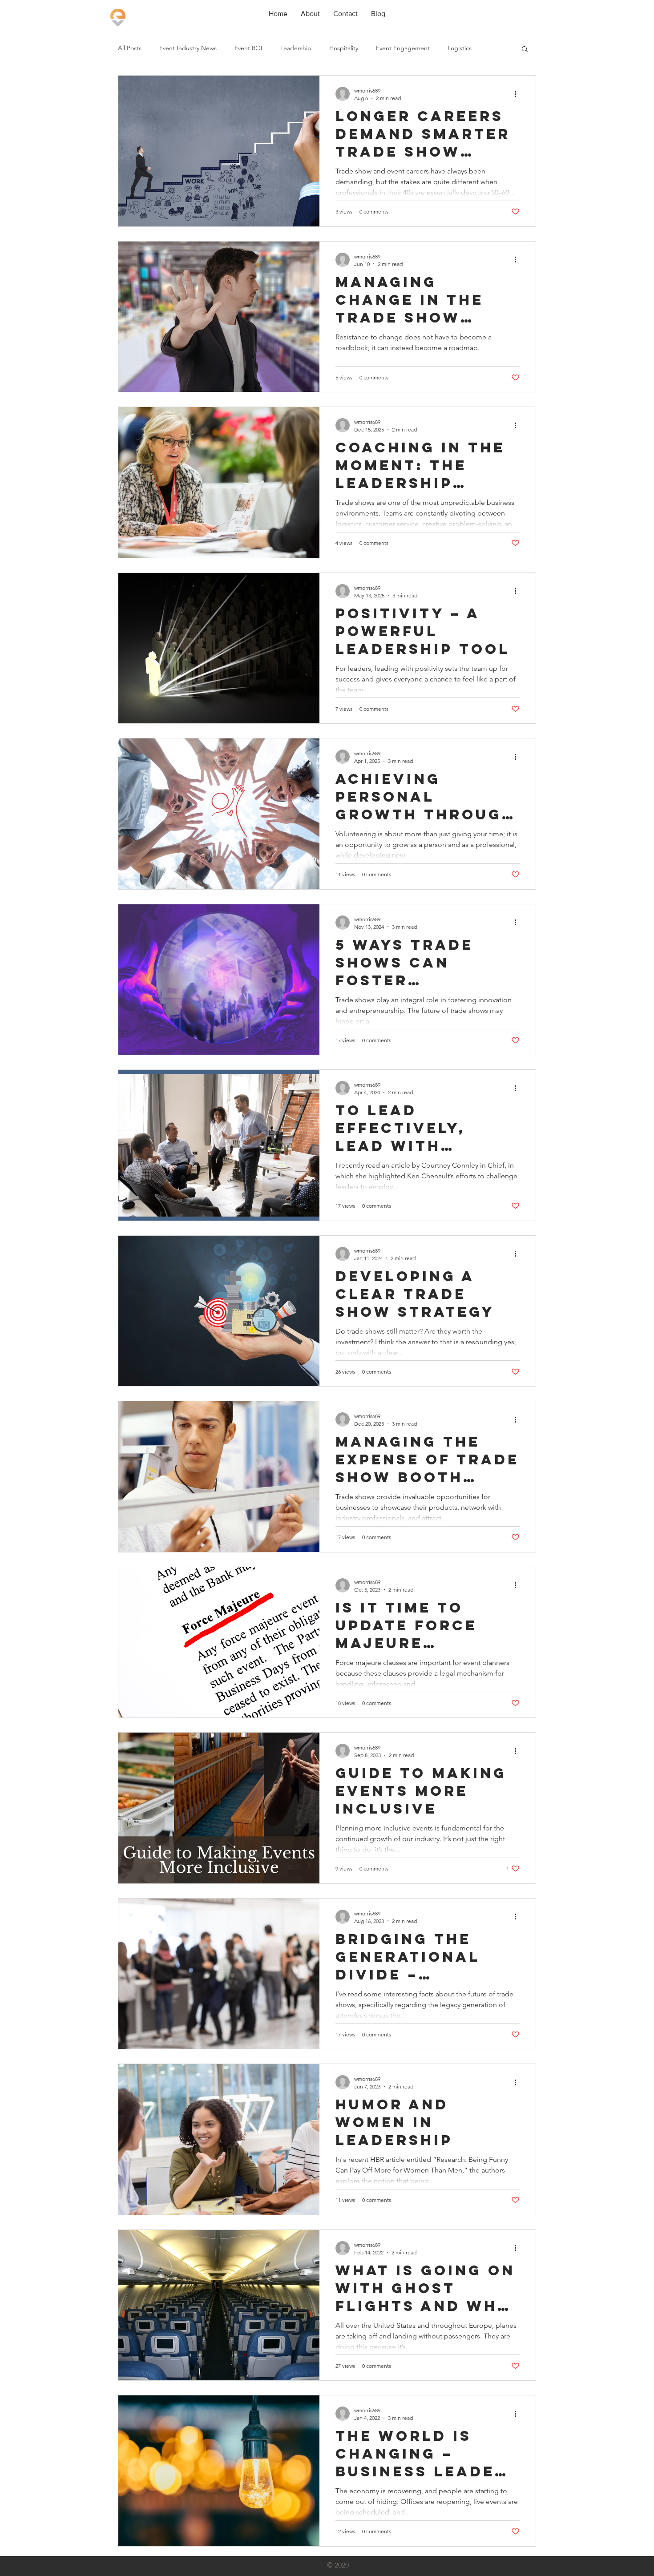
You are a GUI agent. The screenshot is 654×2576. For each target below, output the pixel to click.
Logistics (460, 48)
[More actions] (518, 94)
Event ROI (248, 48)
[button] (525, 50)
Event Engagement (403, 48)
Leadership (296, 48)
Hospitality (344, 48)
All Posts (130, 48)
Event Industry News (188, 48)
